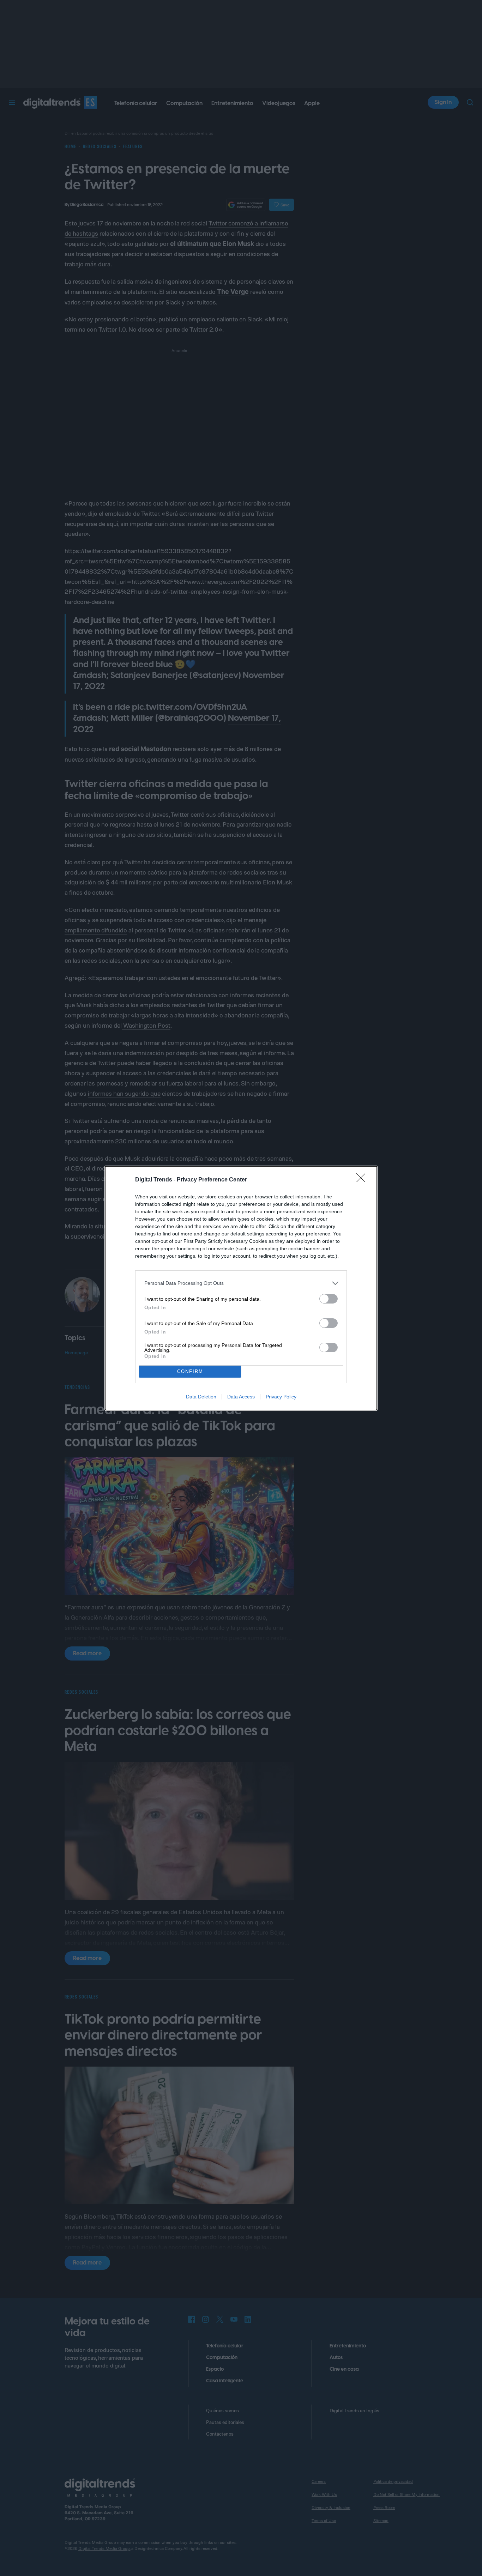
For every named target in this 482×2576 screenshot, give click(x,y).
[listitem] (241, 1283)
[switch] (329, 1299)
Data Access (241, 1397)
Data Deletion (201, 1397)
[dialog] (241, 1288)
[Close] (363, 1180)
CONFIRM (190, 1371)
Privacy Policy (281, 1397)
